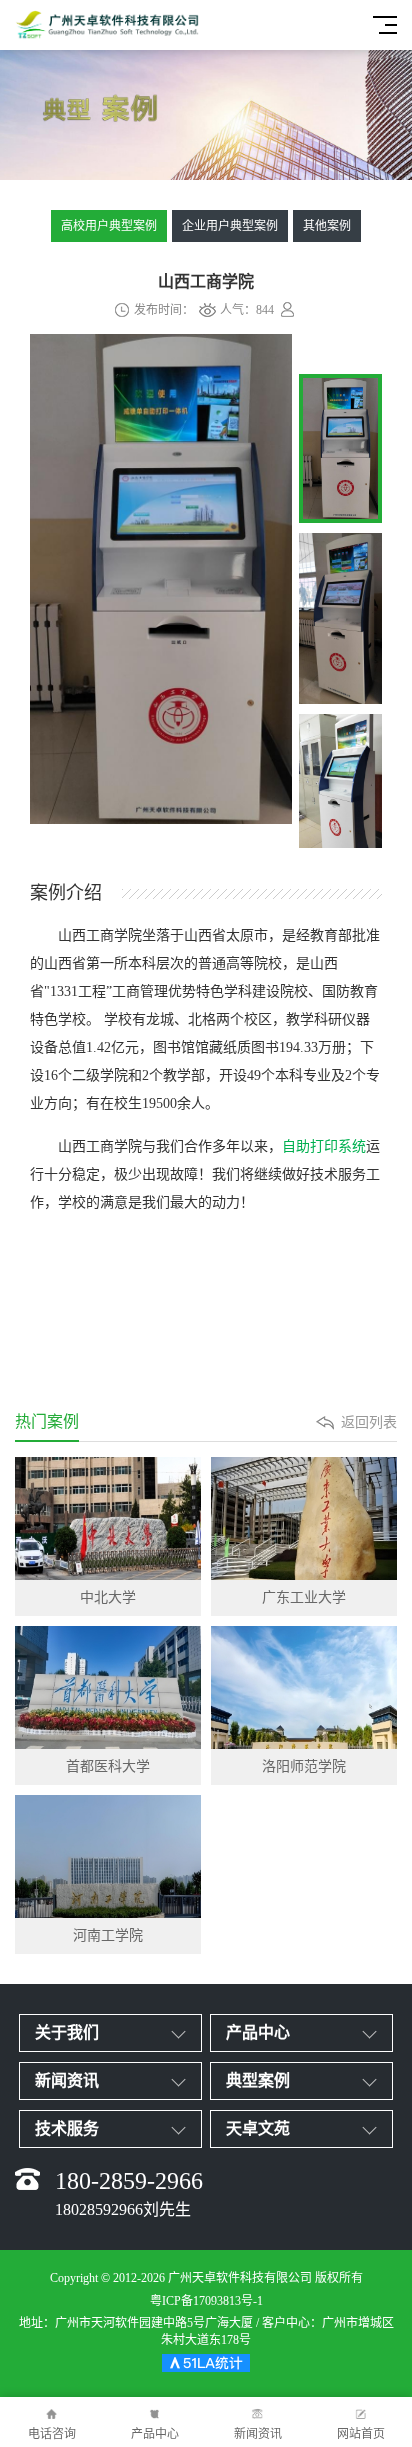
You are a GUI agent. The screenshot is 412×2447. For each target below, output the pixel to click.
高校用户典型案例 (109, 226)
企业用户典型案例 (230, 226)
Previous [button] (58, 608)
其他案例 (327, 226)
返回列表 (369, 1422)
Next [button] (264, 608)
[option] (161, 582)
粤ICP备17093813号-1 (206, 2301)
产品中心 (155, 2434)
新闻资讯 (258, 2434)
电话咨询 (52, 2434)
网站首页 (361, 2434)
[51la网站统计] (206, 2365)
